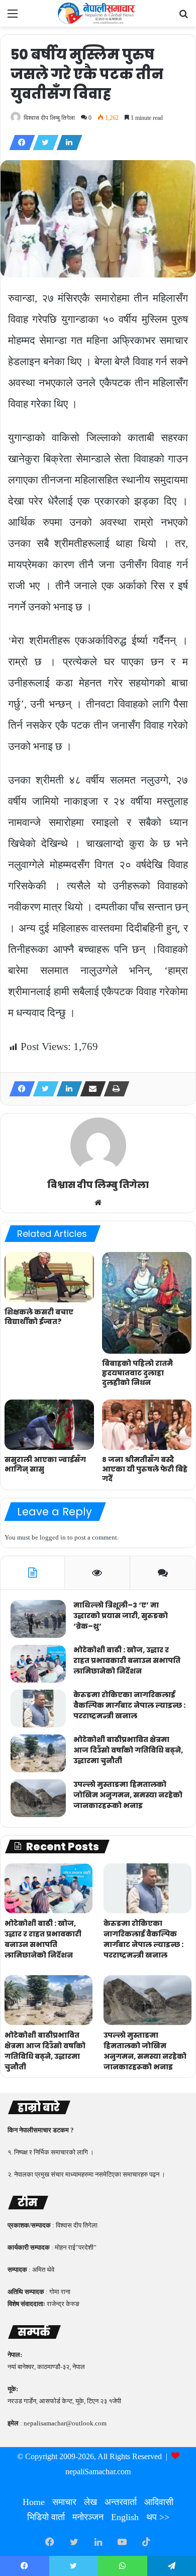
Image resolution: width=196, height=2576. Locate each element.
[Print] (114, 1089)
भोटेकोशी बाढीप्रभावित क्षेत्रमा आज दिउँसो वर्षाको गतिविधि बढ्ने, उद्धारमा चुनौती (128, 1750)
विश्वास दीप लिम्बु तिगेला (49, 118)
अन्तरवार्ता (121, 2502)
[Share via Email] (90, 1089)
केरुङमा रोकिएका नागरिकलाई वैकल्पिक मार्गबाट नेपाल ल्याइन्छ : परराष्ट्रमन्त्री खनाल (129, 1705)
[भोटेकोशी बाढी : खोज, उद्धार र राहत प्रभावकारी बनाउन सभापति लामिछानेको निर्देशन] (38, 1664)
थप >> (158, 2517)
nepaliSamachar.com (98, 2471)
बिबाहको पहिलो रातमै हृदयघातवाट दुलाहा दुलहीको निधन (137, 1373)
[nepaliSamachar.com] (98, 13)
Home (34, 2502)
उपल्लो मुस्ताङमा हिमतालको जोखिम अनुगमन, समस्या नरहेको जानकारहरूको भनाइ (128, 1795)
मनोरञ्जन (88, 2517)
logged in (53, 1537)
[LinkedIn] (66, 143)
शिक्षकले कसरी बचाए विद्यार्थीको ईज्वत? (39, 1317)
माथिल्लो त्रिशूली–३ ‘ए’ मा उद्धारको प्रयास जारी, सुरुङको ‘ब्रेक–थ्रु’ (121, 1616)
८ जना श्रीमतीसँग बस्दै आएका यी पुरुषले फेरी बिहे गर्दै (145, 1469)
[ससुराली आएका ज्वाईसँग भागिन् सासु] (49, 1425)
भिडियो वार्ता (46, 2517)
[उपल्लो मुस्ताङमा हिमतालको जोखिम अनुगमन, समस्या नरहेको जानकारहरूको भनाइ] (38, 1798)
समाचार (64, 2502)
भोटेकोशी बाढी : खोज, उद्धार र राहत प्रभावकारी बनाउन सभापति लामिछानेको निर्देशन (127, 1660)
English (125, 2517)
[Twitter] (43, 143)
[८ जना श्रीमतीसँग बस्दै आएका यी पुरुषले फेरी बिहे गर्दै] (147, 1425)
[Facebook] (19, 143)
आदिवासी (159, 2502)
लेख (90, 2502)
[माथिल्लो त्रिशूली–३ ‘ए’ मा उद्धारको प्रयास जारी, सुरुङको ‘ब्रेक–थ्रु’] (38, 1619)
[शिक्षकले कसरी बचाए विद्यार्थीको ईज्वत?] (49, 1277)
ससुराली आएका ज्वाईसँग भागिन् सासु (45, 1464)
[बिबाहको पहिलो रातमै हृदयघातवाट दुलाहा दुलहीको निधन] (147, 1303)
